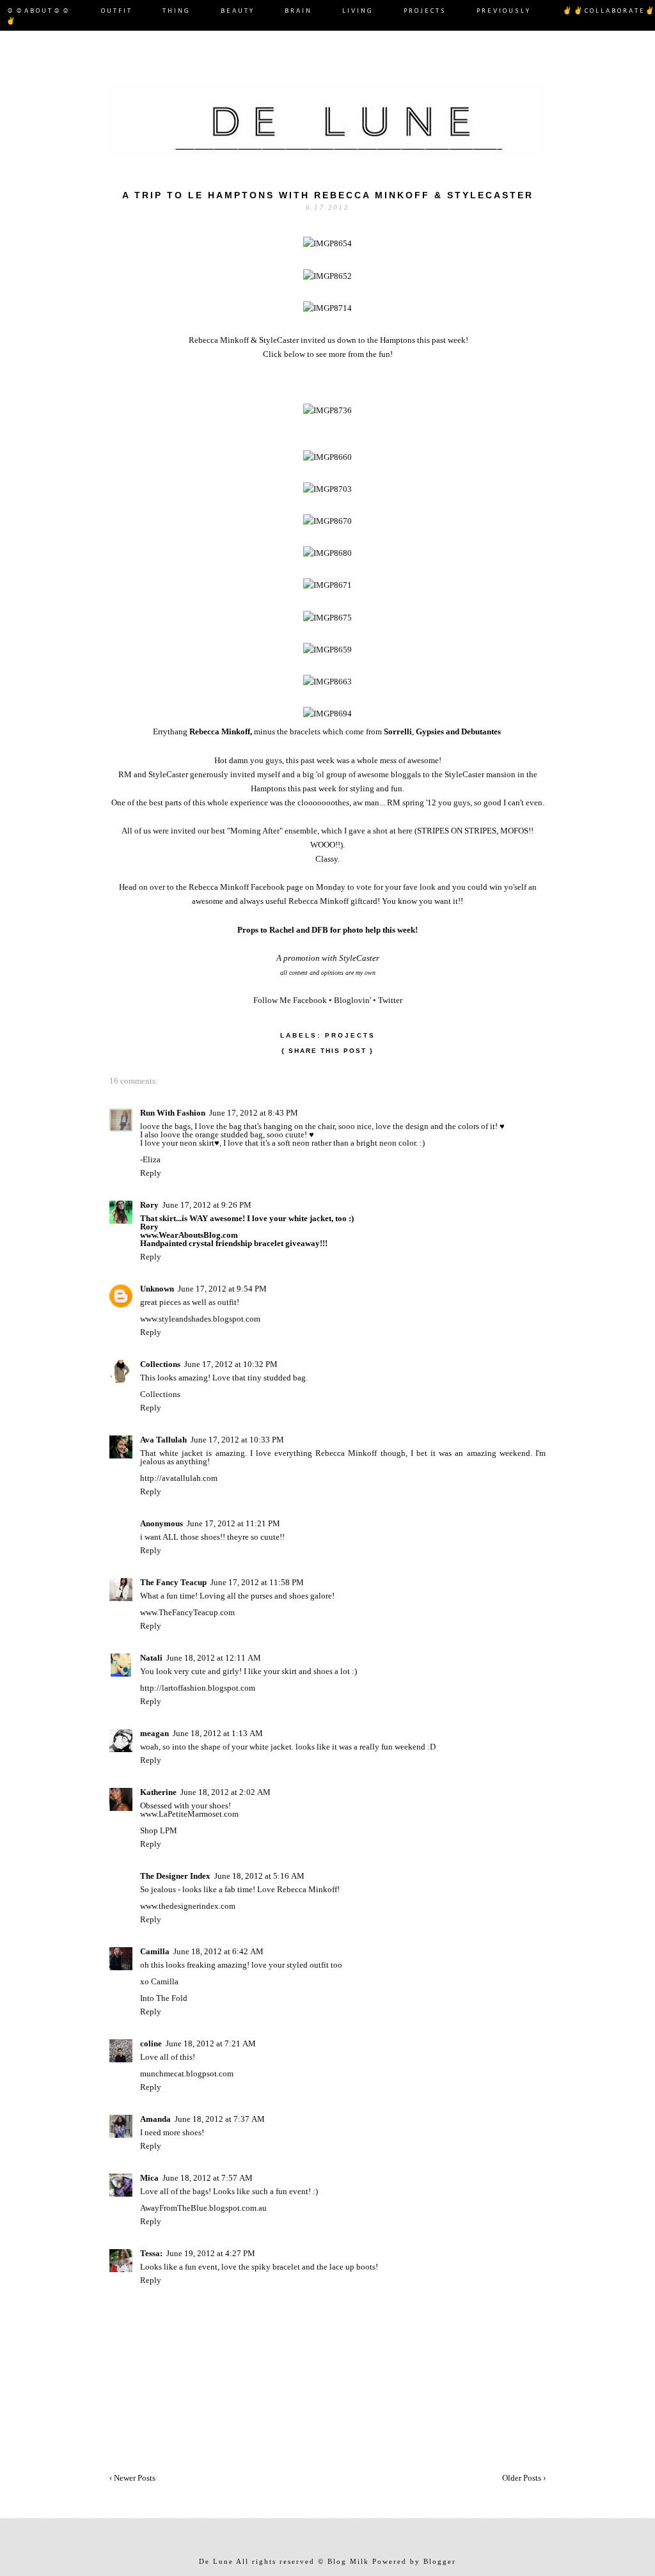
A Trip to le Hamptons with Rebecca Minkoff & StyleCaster (328, 195)
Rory (149, 1205)
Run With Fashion (173, 1113)
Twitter (390, 1000)
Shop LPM (159, 1830)
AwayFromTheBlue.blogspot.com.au (203, 2208)
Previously (505, 11)
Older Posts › (524, 2478)
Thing (177, 11)
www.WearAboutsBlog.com (189, 1235)
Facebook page (277, 887)
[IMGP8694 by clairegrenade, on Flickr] (327, 714)
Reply (151, 1173)
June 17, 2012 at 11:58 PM (257, 1582)
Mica (149, 2178)
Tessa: (151, 2253)
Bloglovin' (352, 1000)
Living (358, 11)
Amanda (155, 2119)
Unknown (157, 1289)
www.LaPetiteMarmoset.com (189, 1814)
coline (151, 2043)
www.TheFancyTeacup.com (187, 1612)
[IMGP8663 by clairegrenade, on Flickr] (327, 682)
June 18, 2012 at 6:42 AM (218, 1951)
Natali (151, 1658)
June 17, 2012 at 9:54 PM (222, 1289)
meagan (154, 1733)
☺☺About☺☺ (39, 11)
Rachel (282, 930)
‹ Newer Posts (132, 2478)
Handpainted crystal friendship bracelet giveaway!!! (234, 1243)
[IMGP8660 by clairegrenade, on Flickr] (327, 457)
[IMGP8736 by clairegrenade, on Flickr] (327, 410)
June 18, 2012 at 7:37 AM (220, 2119)
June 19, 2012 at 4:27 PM (211, 2253)
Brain (298, 11)
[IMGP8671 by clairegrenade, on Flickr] (327, 585)
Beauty (238, 11)
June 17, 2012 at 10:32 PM (231, 1364)
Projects (425, 11)
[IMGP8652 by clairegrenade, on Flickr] (327, 276)
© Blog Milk (343, 2561)
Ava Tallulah (163, 1440)
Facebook (310, 1000)
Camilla (155, 1951)
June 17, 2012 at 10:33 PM (237, 1440)
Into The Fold (164, 1998)
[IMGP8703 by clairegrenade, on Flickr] (327, 489)
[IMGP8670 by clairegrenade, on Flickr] (327, 521)
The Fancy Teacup (173, 1582)
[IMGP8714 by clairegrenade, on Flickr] (327, 308)
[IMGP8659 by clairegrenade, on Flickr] (327, 650)
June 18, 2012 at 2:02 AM (225, 1792)
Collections (160, 1364)
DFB (320, 930)
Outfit (117, 11)
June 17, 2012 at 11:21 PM (233, 1523)
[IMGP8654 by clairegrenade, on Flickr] (327, 243)
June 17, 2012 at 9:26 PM (207, 1205)
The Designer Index (175, 1876)
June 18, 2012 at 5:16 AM (259, 1876)
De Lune (216, 2561)
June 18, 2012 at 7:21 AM (211, 2043)
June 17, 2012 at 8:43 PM (254, 1113)
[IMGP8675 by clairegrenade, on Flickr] (327, 618)
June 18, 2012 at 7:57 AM (208, 2178)
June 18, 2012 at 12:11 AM (214, 1658)
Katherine (158, 1792)
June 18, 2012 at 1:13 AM (218, 1733)
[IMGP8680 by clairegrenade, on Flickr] (327, 553)
